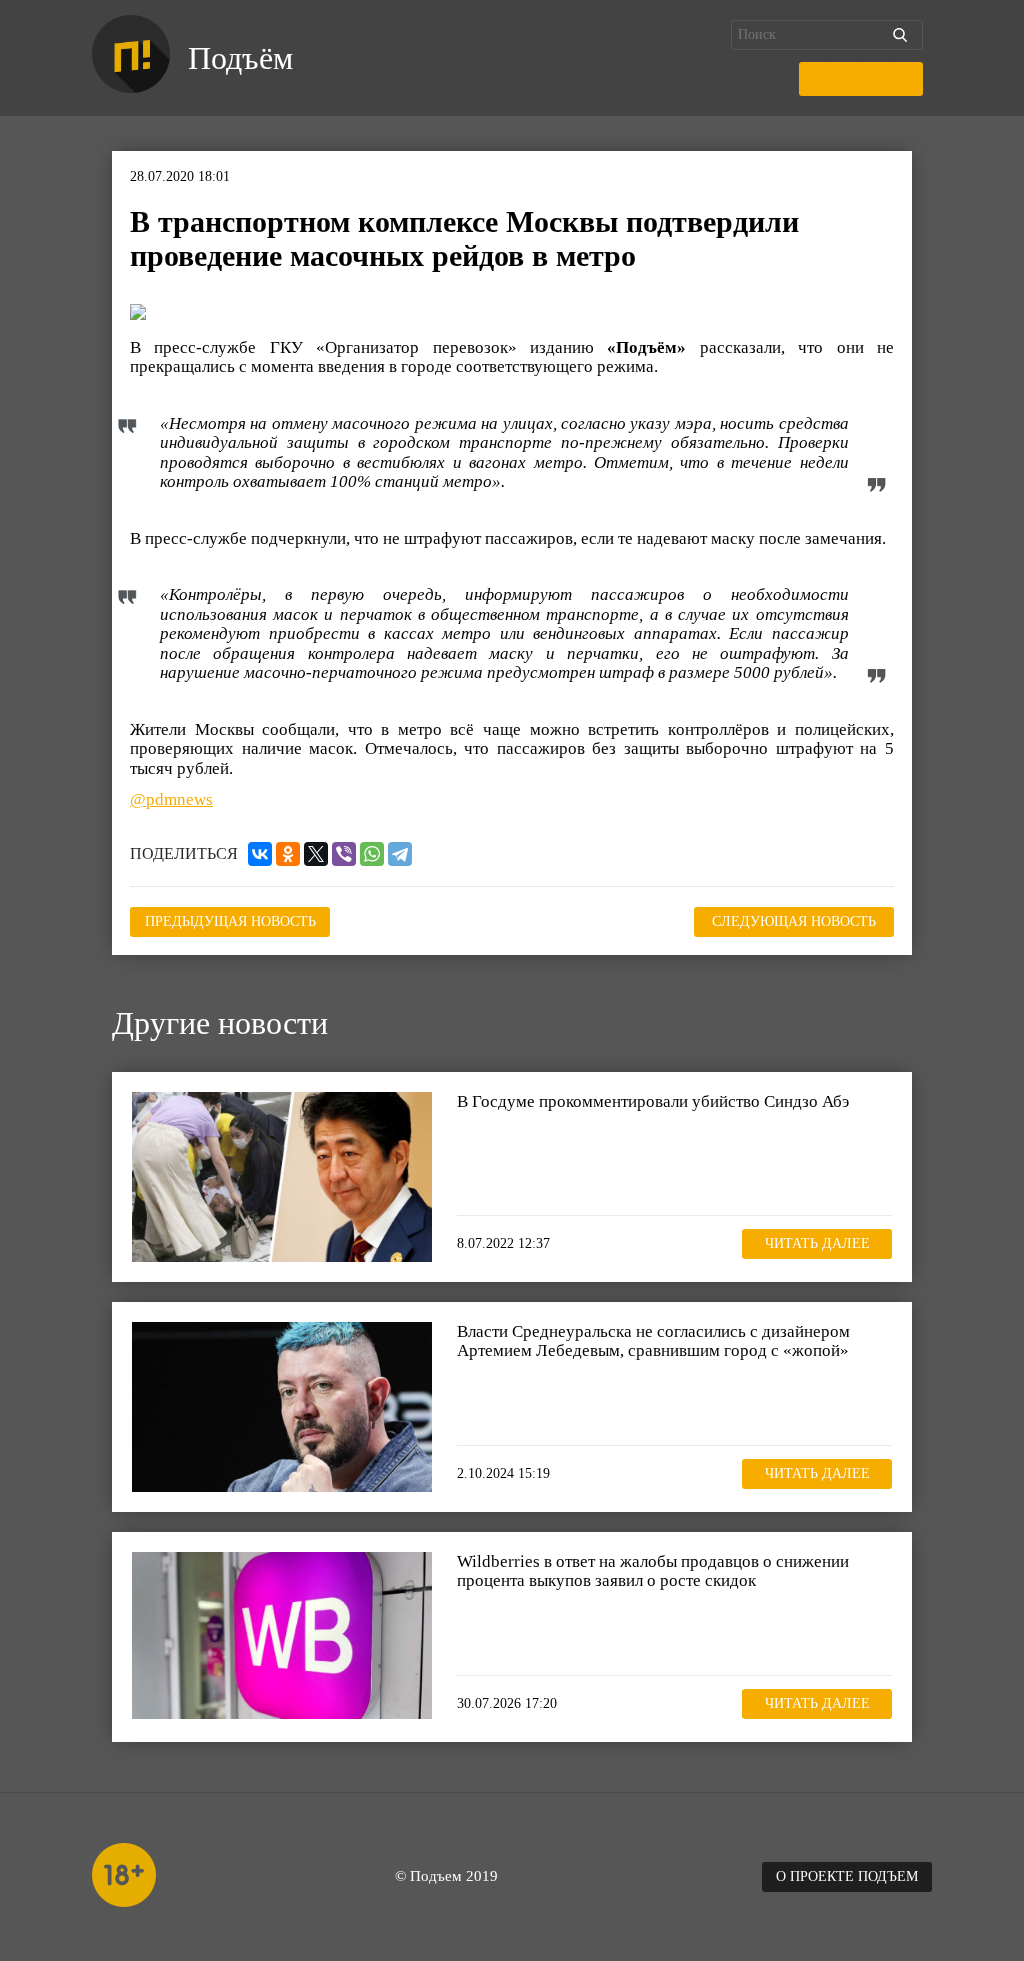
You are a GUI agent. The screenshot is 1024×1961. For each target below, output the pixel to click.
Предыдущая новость (230, 921)
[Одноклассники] (288, 854)
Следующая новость (794, 921)
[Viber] (344, 854)
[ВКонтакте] (260, 854)
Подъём (240, 58)
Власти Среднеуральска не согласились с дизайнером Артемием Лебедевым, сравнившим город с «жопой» (653, 1341)
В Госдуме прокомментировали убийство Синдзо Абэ (653, 1101)
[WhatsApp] (372, 854)
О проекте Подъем (847, 1876)
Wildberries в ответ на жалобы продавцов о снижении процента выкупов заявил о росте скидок (653, 1571)
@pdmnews (171, 799)
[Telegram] (400, 854)
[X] (316, 854)
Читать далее (817, 1243)
